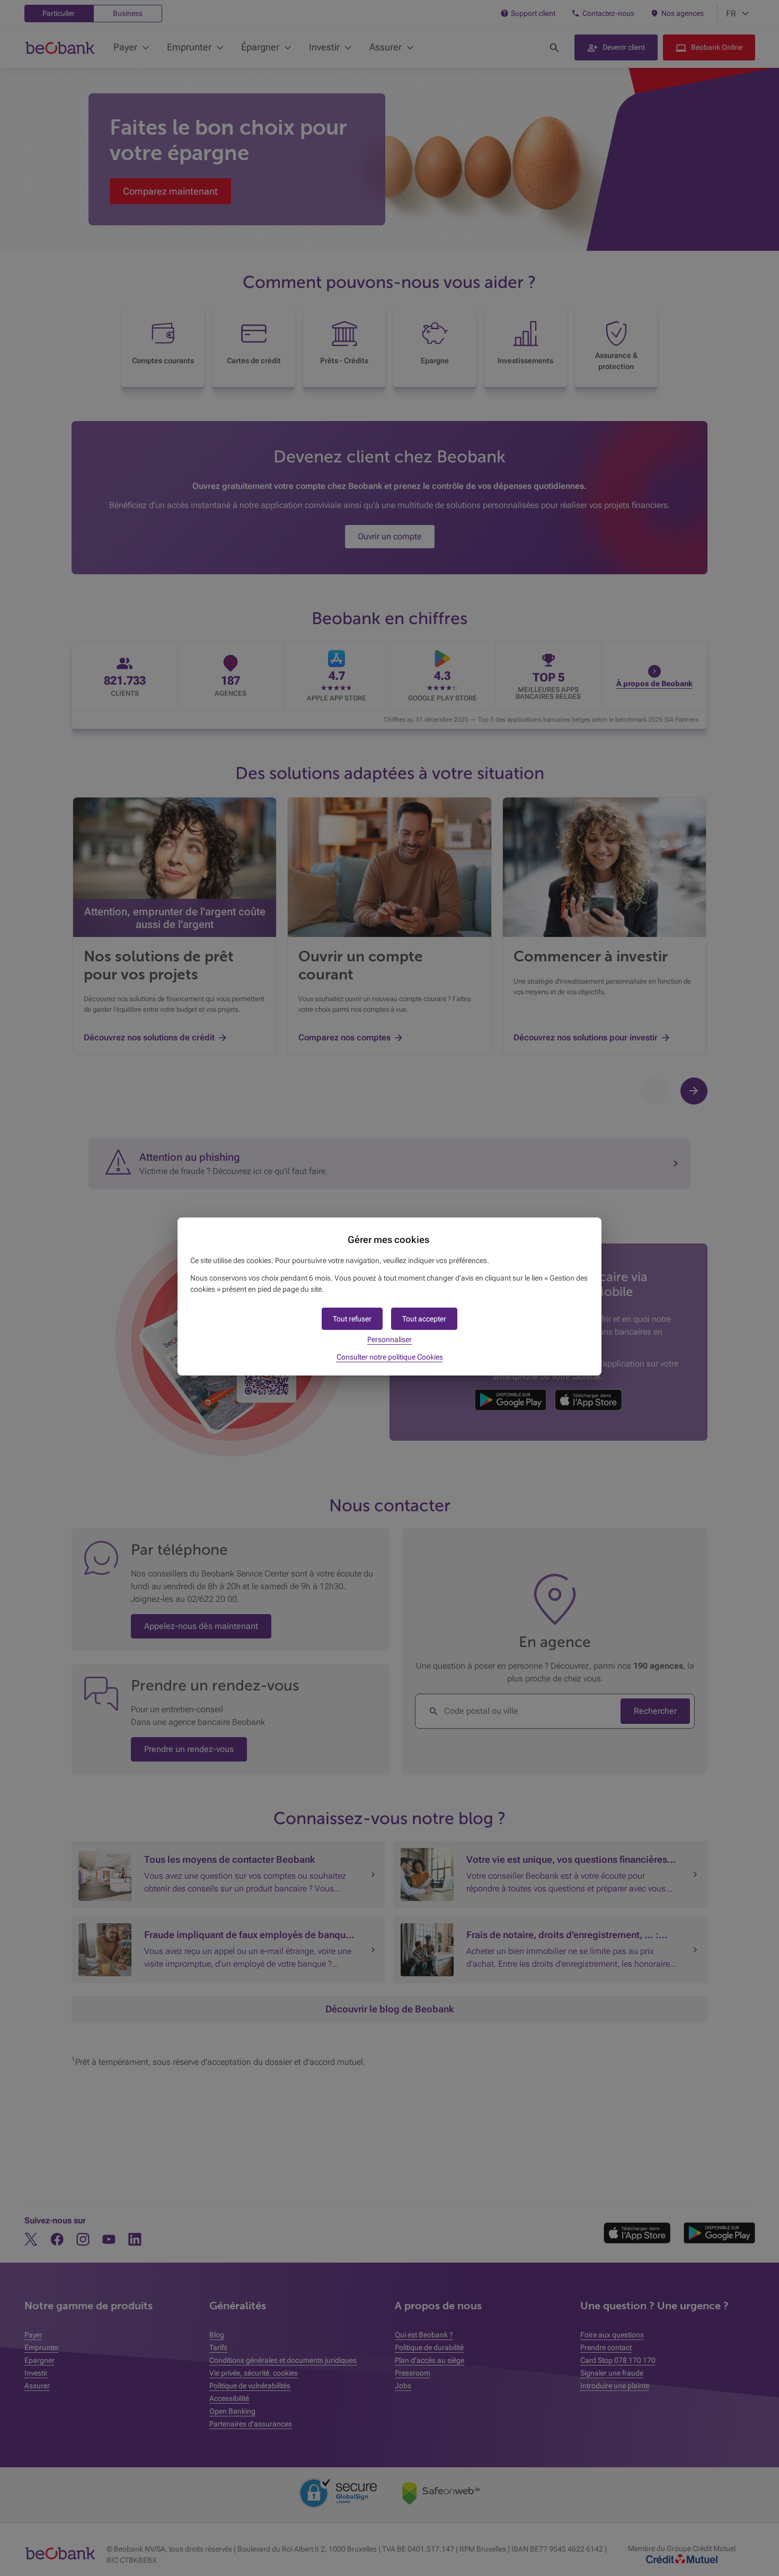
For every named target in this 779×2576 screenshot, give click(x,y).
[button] (424, 1319)
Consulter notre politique (390, 1357)
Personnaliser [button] (389, 1339)
